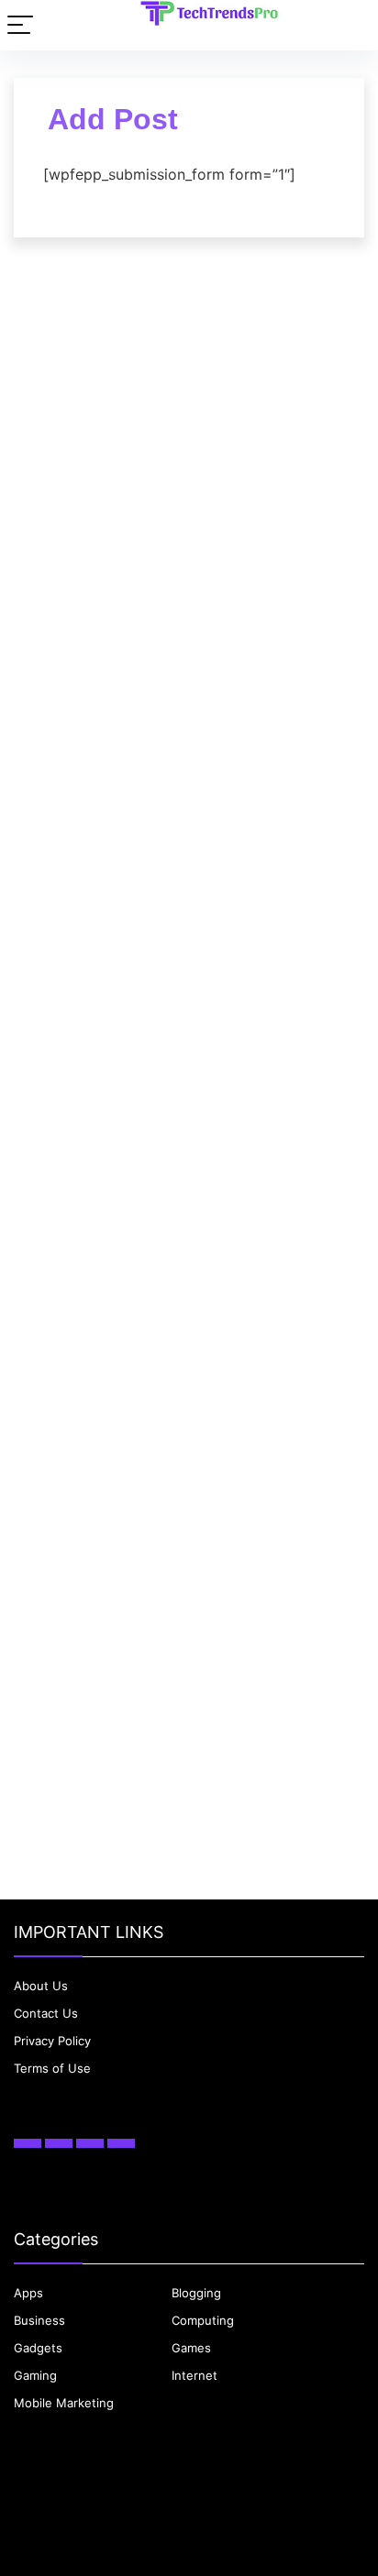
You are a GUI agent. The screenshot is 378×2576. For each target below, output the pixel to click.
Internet (195, 2375)
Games (191, 2348)
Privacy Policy (52, 2041)
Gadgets (38, 2348)
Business (39, 2320)
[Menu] (20, 25)
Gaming (35, 2375)
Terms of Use (52, 2068)
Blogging (196, 2293)
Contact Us (46, 2013)
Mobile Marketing (64, 2403)
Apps (28, 2293)
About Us (41, 1986)
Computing (203, 2320)
